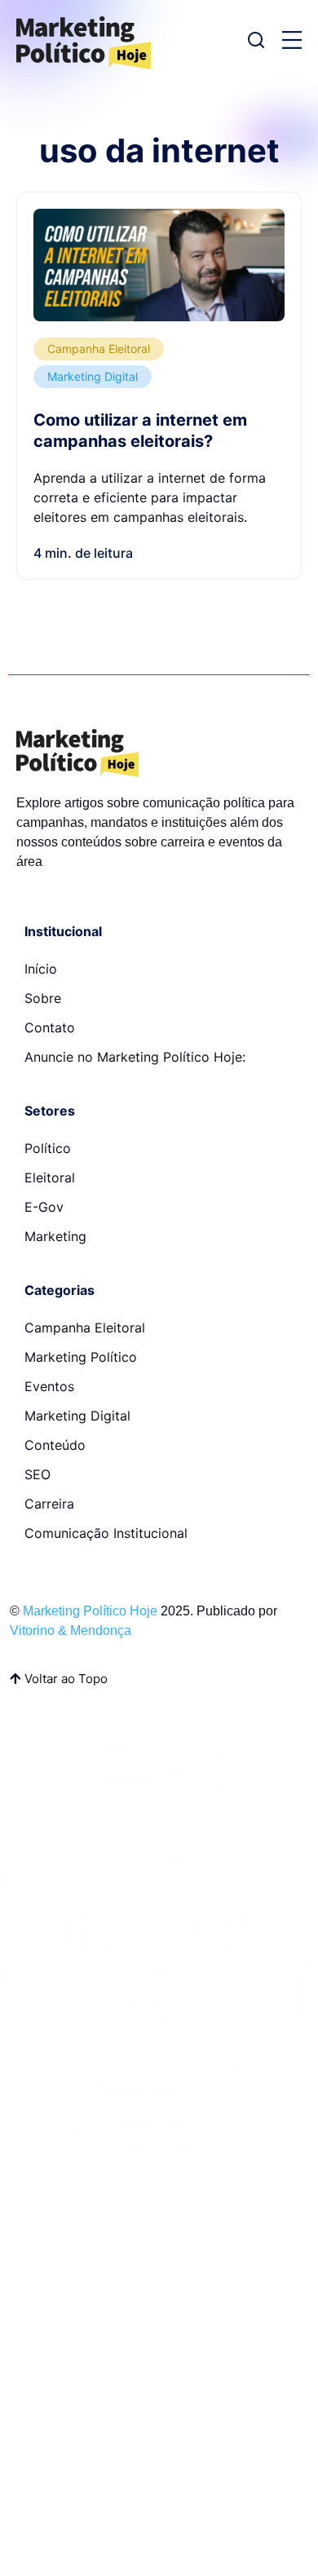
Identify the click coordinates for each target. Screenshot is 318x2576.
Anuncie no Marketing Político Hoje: (135, 1057)
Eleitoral (50, 1178)
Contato (50, 1027)
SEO (38, 1474)
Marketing (55, 1236)
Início (41, 969)
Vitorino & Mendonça (71, 1630)
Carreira (49, 1504)
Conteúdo (55, 1445)
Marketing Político (81, 1357)
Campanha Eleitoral (99, 349)
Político (48, 1148)
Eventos (49, 1386)
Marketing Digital (93, 376)
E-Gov (44, 1207)
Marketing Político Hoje (90, 1611)
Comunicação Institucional (106, 1533)
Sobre (43, 998)
